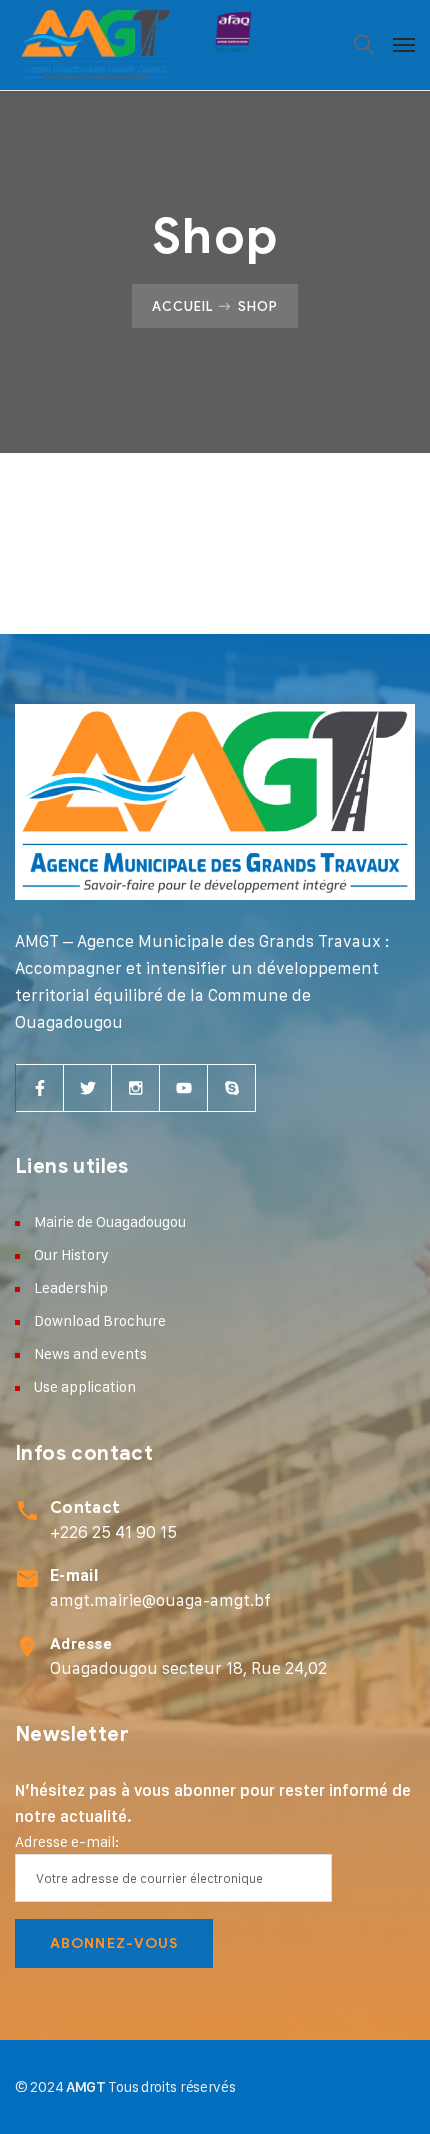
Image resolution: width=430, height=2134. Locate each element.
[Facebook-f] (40, 1088)
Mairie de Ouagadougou (110, 1221)
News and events (90, 1353)
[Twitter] (88, 1088)
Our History (71, 1254)
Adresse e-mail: (67, 1841)
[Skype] (232, 1088)
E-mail (74, 1575)
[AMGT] (136, 45)
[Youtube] (184, 1088)
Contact (85, 1508)
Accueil (183, 306)
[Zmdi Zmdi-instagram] (136, 1088)
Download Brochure (100, 1320)
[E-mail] (27, 1578)
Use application (85, 1386)
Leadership (71, 1287)
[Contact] (27, 1510)
